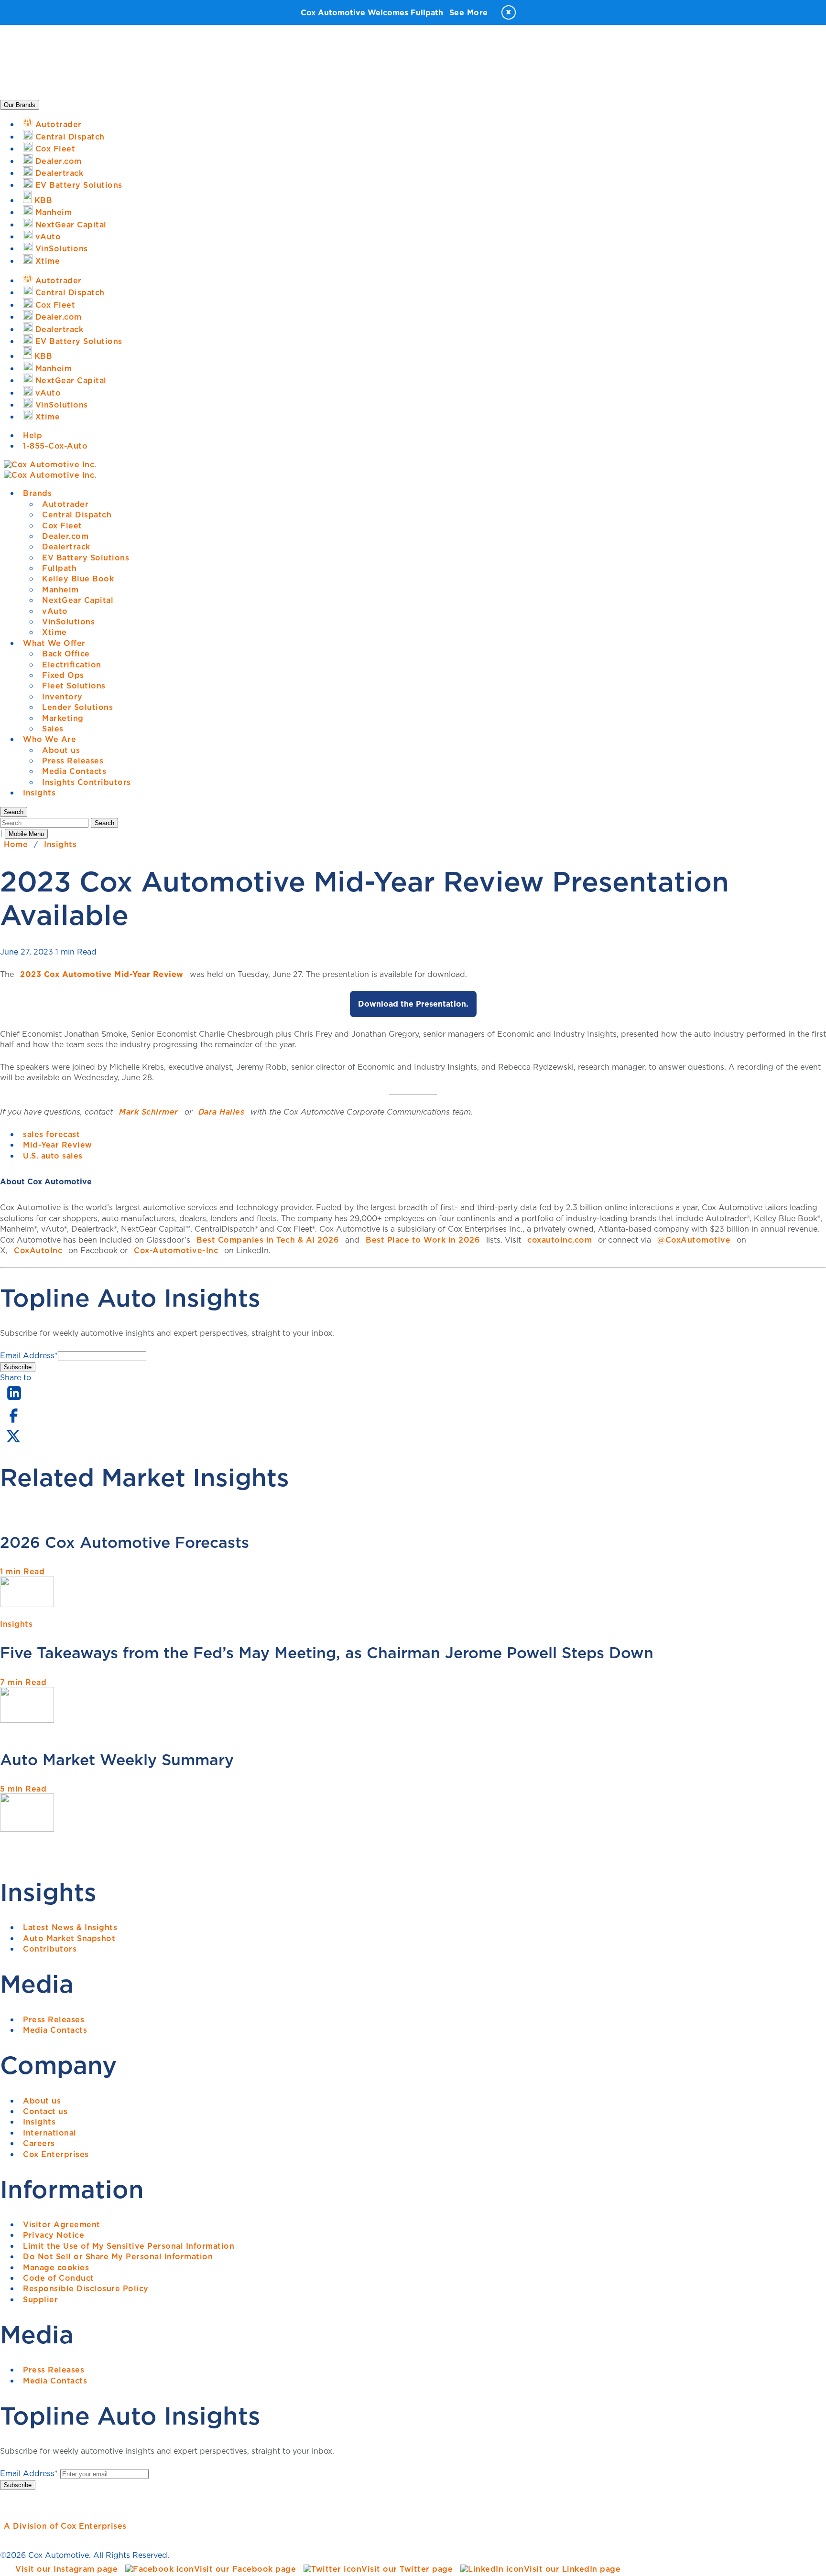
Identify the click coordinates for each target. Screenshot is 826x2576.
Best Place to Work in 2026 (423, 1240)
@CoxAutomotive (694, 1240)
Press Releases (73, 761)
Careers (39, 2143)
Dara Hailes (222, 1112)
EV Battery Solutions (86, 558)
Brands (37, 493)
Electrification (72, 665)
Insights (39, 793)
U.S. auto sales (53, 1156)
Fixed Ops (63, 675)
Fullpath (59, 568)
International (50, 2133)
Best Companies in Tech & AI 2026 (268, 1240)
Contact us (45, 2111)
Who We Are (49, 739)
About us (61, 750)
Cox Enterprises (56, 2154)
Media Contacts (74, 771)
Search (104, 823)
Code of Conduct (59, 2278)
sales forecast (51, 1134)
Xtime (54, 632)
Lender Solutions (77, 707)
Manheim (60, 590)
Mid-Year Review (58, 1145)
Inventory (62, 697)
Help (33, 435)
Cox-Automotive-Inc (176, 1250)
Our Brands (20, 105)
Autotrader (65, 504)
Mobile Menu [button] (26, 834)
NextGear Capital (78, 600)
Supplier (40, 2299)
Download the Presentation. (413, 1004)
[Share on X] (13, 1442)
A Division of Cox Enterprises (65, 2526)
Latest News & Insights (70, 1927)
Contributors (50, 1949)
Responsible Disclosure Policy (86, 2288)
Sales (53, 729)
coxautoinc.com (560, 1240)
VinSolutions (68, 622)
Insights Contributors (87, 782)
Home (16, 844)
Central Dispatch (77, 515)
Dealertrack (66, 547)
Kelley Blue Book (78, 579)
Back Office (66, 654)
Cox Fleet (62, 526)
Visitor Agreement (62, 2224)
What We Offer (54, 643)
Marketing (63, 718)
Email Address (29, 1355)
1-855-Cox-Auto (55, 446)
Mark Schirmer (149, 1112)
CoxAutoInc (38, 1250)
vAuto (55, 611)
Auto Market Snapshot (69, 1938)
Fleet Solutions (74, 686)
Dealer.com (65, 536)
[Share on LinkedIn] (14, 1401)
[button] (14, 812)
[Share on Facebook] (13, 1422)
